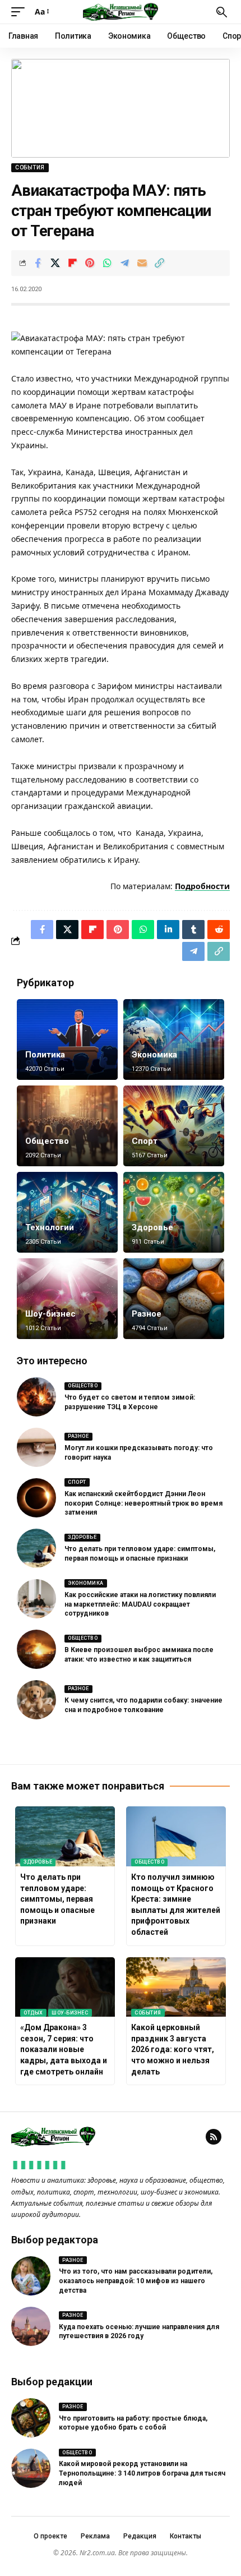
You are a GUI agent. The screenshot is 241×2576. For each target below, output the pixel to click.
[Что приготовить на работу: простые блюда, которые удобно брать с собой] (31, 2418)
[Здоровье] (174, 1212)
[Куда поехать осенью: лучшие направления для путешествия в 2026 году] (31, 2326)
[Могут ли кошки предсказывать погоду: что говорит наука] (36, 1447)
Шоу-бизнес (50, 1314)
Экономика (154, 1055)
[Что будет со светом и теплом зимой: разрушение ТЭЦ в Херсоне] (36, 1397)
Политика (45, 1055)
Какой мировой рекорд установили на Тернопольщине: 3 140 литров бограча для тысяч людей (142, 2473)
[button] (21, 12)
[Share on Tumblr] (193, 930)
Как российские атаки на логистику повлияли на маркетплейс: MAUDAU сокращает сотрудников (140, 1604)
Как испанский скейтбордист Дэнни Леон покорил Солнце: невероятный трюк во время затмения (143, 1503)
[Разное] (174, 1299)
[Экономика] (174, 1039)
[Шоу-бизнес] (67, 1299)
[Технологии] (67, 1212)
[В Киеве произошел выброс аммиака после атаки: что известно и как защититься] (36, 1649)
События (30, 167)
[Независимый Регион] (121, 12)
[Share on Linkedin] (168, 930)
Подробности (202, 886)
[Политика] (67, 1039)
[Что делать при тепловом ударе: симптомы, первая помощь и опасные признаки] (36, 1548)
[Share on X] (55, 263)
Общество (47, 1141)
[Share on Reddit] (219, 930)
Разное (147, 1314)
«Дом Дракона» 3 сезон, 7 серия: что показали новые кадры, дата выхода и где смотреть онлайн (64, 2049)
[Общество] (67, 1126)
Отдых (33, 2013)
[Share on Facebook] (38, 263)
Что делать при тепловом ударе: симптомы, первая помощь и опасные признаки (57, 1899)
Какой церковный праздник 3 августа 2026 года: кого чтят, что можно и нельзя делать (173, 2049)
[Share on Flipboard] (72, 263)
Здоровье (152, 1227)
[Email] (142, 263)
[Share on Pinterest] (90, 263)
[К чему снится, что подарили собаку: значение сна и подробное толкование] (36, 1700)
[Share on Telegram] (124, 263)
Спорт (145, 1141)
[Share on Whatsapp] (107, 263)
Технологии (50, 1227)
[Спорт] (174, 1126)
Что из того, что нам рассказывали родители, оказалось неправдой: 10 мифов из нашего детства (136, 2281)
